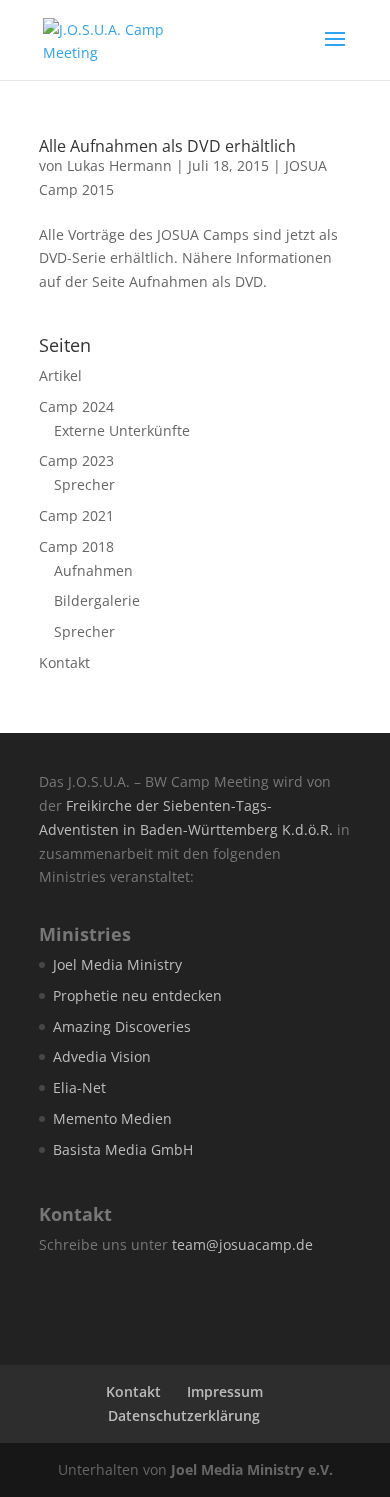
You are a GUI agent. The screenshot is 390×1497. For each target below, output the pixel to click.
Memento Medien (112, 1118)
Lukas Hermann (119, 165)
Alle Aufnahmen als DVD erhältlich (167, 146)
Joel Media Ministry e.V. (252, 1469)
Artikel (60, 375)
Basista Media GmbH (123, 1149)
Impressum (225, 1391)
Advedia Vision (102, 1056)
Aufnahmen (93, 570)
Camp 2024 (76, 406)
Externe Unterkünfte (122, 430)
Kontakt (64, 662)
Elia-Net (79, 1087)
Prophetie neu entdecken (137, 995)
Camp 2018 (76, 546)
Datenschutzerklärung (184, 1415)
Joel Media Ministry (117, 964)
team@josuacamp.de (242, 1244)
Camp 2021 (76, 515)
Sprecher (84, 484)
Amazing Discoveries (122, 1026)
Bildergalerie (97, 600)
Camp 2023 (76, 460)
